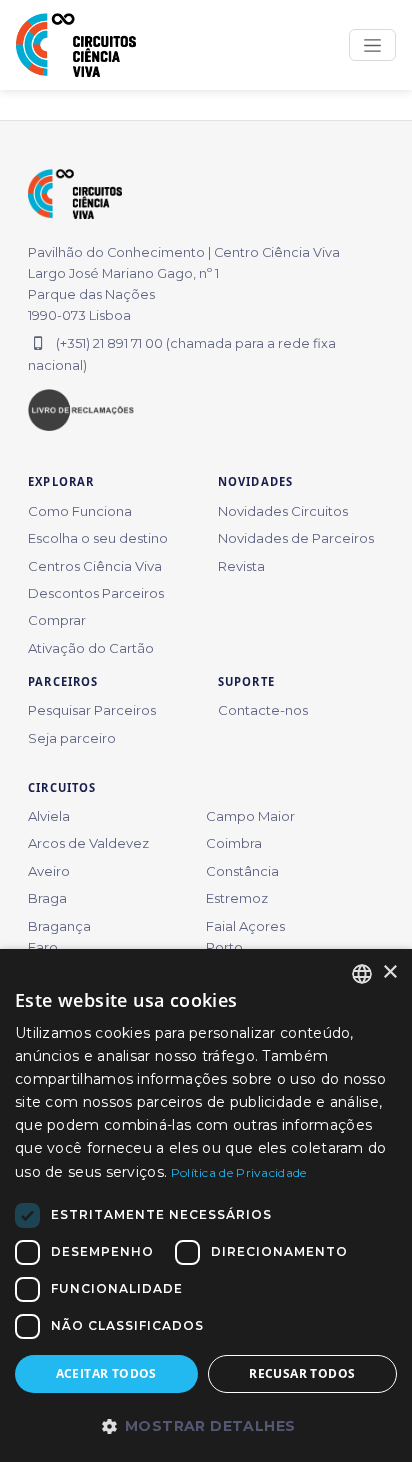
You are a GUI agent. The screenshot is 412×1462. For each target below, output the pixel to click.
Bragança (59, 926)
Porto (224, 947)
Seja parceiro (72, 738)
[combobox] (362, 974)
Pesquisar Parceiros (92, 710)
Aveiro (49, 871)
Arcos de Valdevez (88, 843)
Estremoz (237, 898)
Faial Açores (245, 926)
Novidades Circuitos (283, 511)
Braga (47, 898)
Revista (241, 566)
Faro (43, 947)
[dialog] (206, 1205)
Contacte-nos (263, 710)
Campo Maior (250, 816)
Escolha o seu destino (98, 538)
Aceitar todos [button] (106, 1373)
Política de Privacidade (239, 1172)
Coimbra (234, 843)
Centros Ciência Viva (95, 566)
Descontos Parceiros (96, 593)
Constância (242, 871)
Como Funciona (80, 511)
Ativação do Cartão (91, 648)
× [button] (389, 972)
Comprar (57, 620)
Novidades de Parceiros (296, 538)
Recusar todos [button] (302, 1373)
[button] (206, 1426)
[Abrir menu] (372, 45)
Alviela (49, 816)
